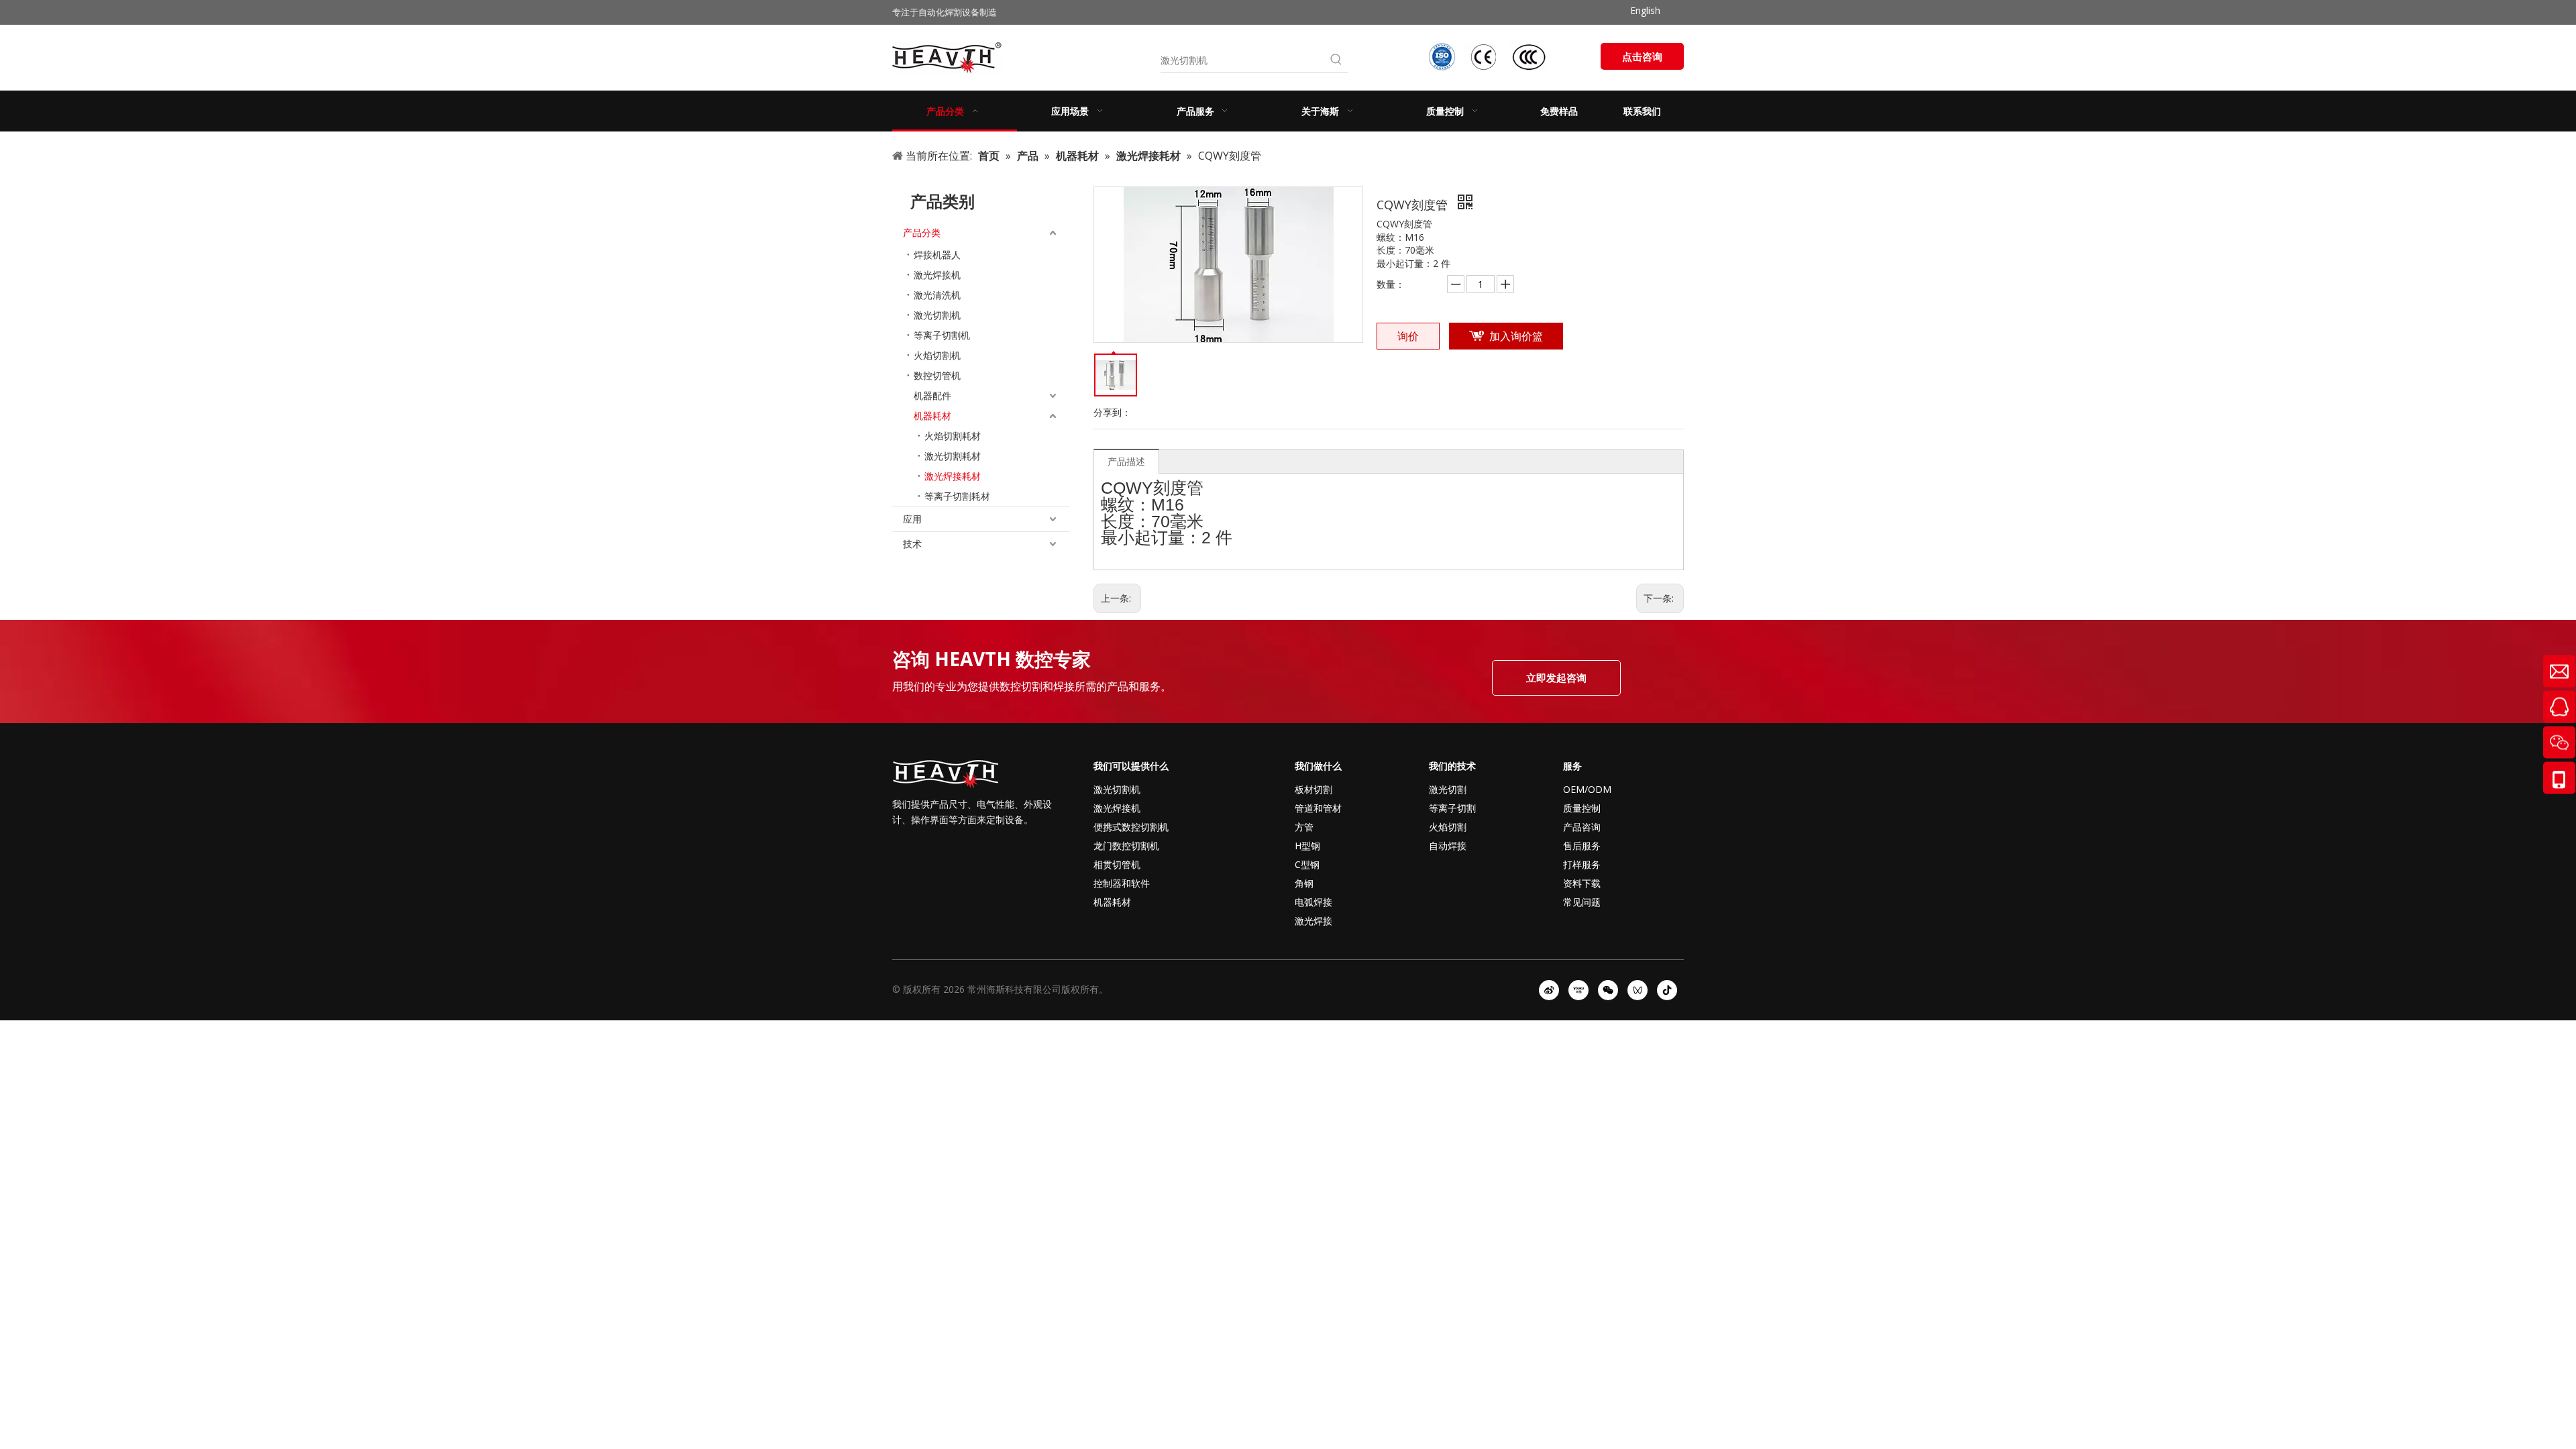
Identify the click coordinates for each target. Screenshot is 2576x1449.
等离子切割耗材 (957, 496)
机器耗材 (932, 416)
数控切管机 (937, 375)
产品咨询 (1582, 827)
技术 (912, 544)
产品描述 (1126, 461)
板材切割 (1313, 789)
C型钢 (1307, 864)
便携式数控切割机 (1131, 827)
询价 (1408, 336)
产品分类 (922, 232)
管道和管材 (1318, 808)
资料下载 (1582, 883)
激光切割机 (937, 315)
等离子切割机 (942, 335)
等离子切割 (1452, 808)
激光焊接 (1313, 921)
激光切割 (1448, 789)
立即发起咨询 (1556, 678)
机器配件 (932, 395)
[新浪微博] (1549, 990)
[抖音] (1667, 990)
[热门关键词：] (1336, 60)
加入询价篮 (1516, 336)
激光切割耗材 (953, 456)
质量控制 (1582, 808)
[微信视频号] (1638, 990)
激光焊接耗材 (953, 476)
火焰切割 (1448, 827)
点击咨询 (1642, 56)
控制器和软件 (1122, 883)
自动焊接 (1448, 846)
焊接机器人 (937, 255)
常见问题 (1582, 902)
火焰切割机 (937, 355)
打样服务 (1582, 864)
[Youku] (1578, 990)
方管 (1304, 827)
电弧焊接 (1313, 902)
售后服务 (1582, 846)
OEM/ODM (1587, 789)
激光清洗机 (937, 295)
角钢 (1304, 883)
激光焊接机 (937, 275)
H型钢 (1307, 846)
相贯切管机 (1117, 864)
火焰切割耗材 (953, 436)
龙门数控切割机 (1126, 846)
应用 (912, 519)
